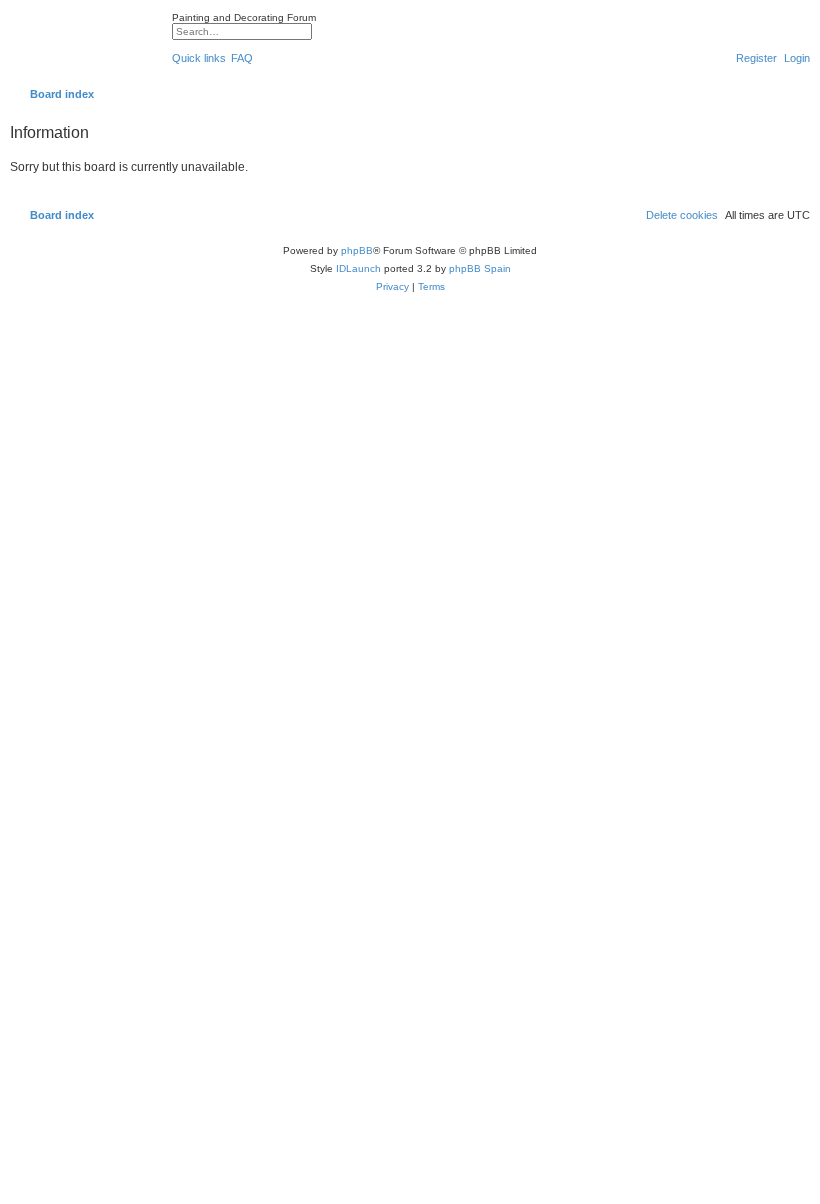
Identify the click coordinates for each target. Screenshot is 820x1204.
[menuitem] (242, 58)
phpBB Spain (480, 268)
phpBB (357, 250)
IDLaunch (358, 268)
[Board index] (86, 44)
